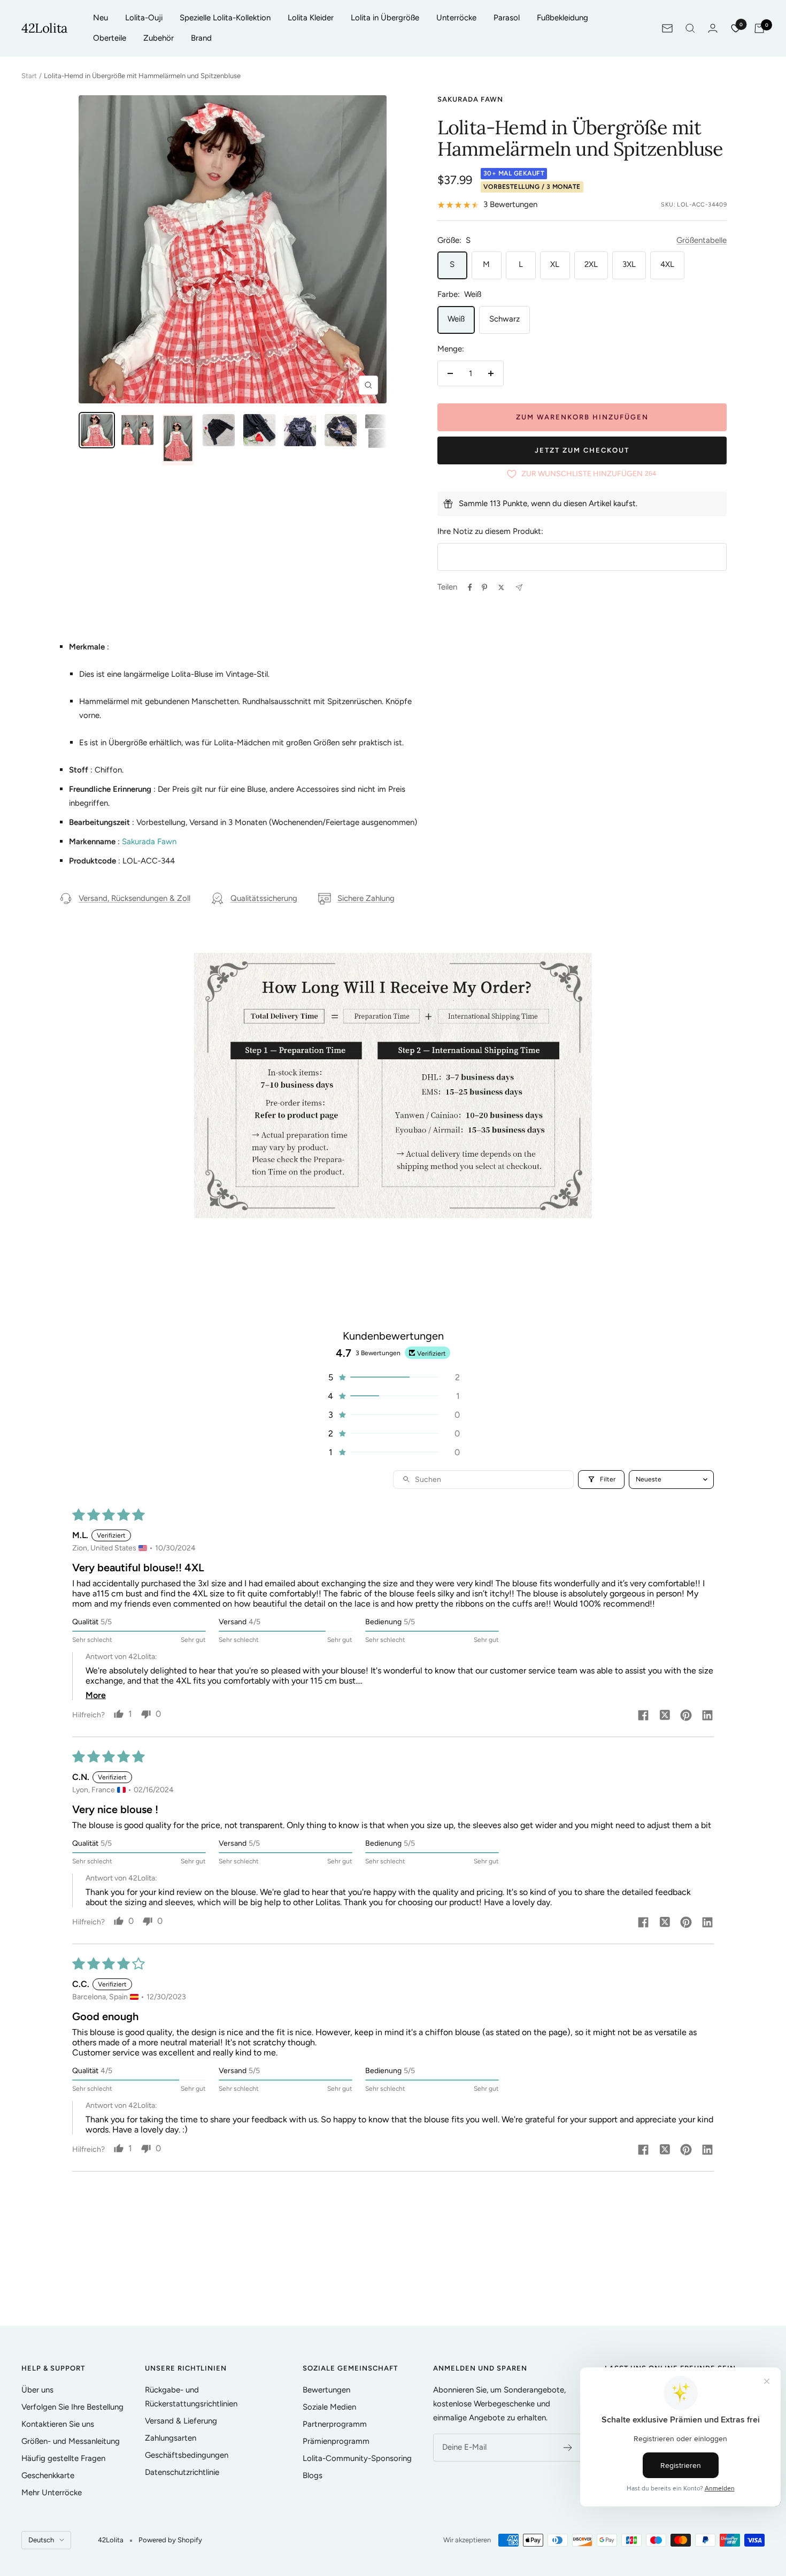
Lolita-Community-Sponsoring (357, 2458)
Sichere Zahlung (366, 898)
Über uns (37, 2390)
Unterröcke (456, 18)
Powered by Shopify (170, 2540)
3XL (629, 264)
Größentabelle (702, 240)
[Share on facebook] (643, 1716)
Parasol (507, 18)
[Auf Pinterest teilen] (484, 587)
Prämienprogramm (336, 2441)
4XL (667, 264)
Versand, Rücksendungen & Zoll (134, 898)
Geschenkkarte (48, 2475)
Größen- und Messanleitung (71, 2441)
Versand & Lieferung (181, 2421)
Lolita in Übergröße (385, 18)
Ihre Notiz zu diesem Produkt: (490, 531)
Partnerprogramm (335, 2424)
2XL (591, 264)
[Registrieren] (568, 2448)
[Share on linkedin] (707, 1716)
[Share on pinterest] (686, 1716)
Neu (101, 18)
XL (555, 264)
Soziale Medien (329, 2407)
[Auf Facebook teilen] (470, 587)
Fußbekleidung (562, 18)
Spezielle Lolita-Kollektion (225, 18)
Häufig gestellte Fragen (63, 2458)
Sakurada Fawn (470, 99)
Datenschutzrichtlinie (182, 2472)
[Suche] (690, 28)
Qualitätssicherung (264, 898)
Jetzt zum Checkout (582, 450)
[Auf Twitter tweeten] (501, 587)
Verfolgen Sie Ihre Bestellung (72, 2407)
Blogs (313, 2475)
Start (29, 76)
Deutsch (41, 2540)
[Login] (713, 28)
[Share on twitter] (665, 1716)
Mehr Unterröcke (52, 2493)
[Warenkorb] (759, 28)
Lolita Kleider (311, 18)
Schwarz (504, 319)
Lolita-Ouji (144, 18)
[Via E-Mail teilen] (519, 588)
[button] (393, 1377)
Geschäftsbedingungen (187, 2455)
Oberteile (110, 38)
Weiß (456, 319)
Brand (201, 38)
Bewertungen (326, 2390)
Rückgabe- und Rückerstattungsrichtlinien (191, 2397)
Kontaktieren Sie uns (58, 2424)
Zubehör (159, 38)
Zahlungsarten (171, 2438)
